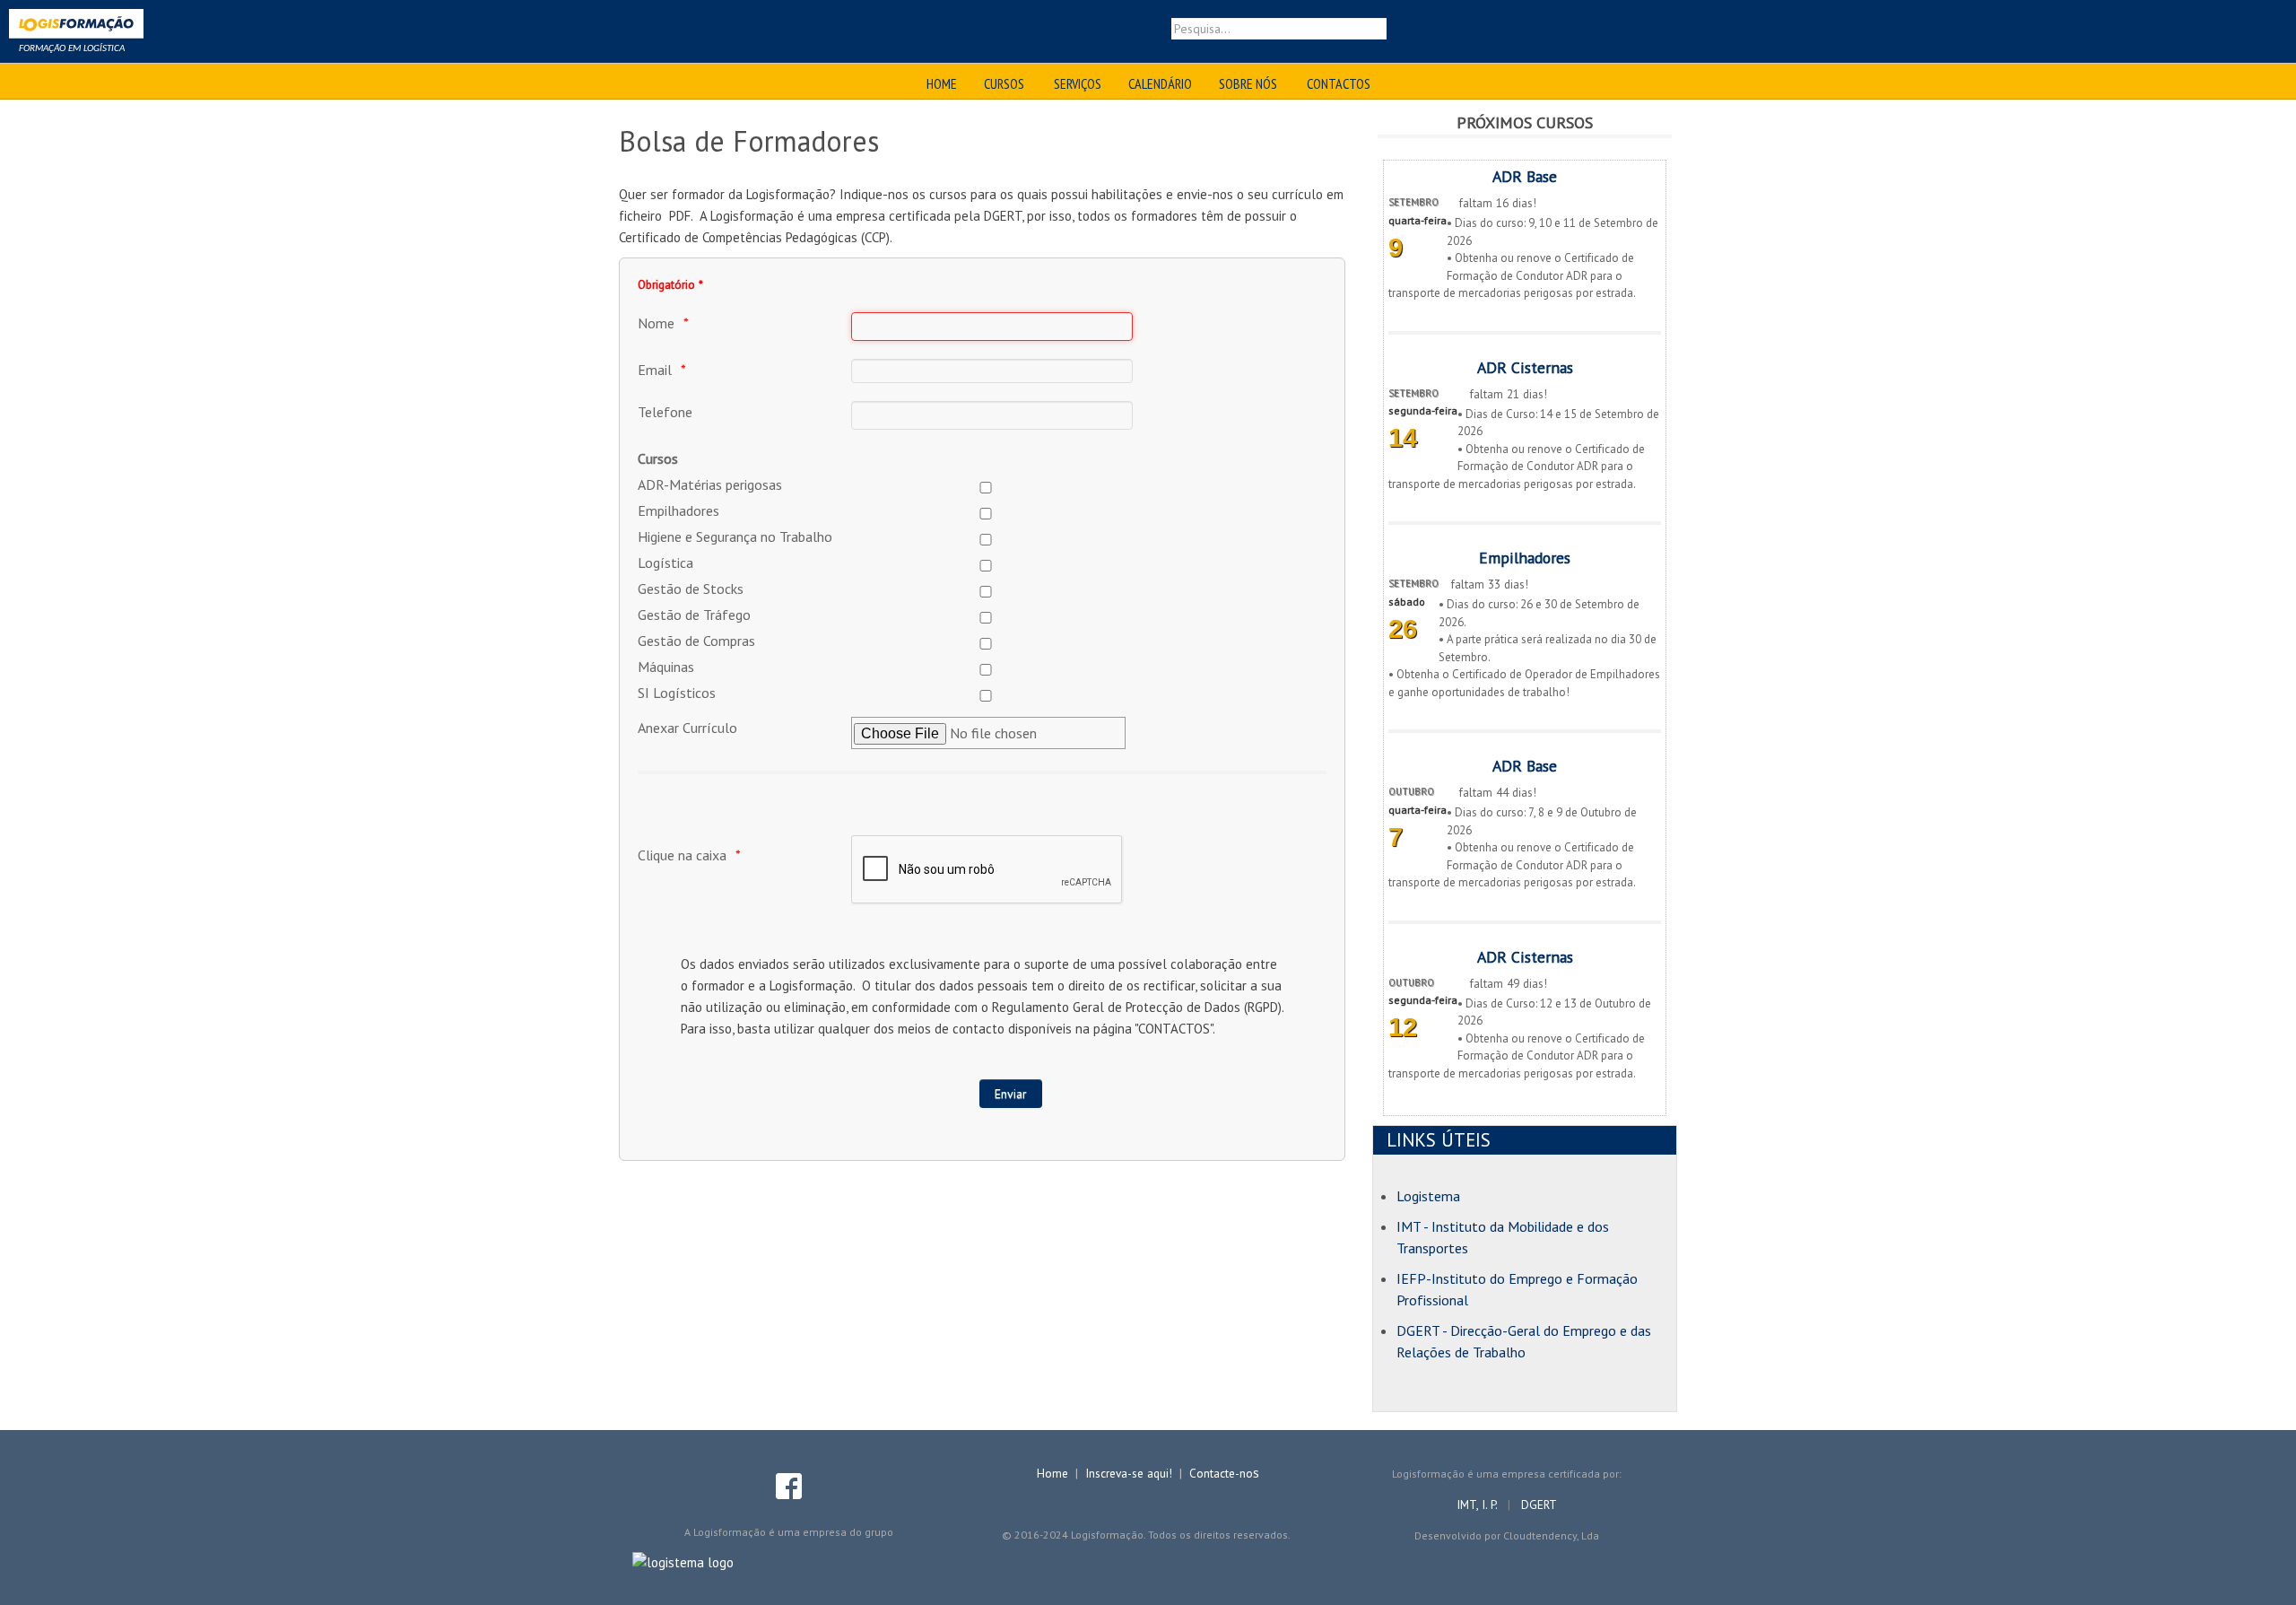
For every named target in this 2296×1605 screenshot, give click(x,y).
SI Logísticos (677, 693)
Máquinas (666, 667)
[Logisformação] (76, 27)
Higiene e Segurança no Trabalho (735, 536)
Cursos (658, 458)
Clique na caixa (682, 855)
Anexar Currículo (687, 728)
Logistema (1428, 1196)
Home (1052, 1473)
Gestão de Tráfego (694, 615)
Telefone (665, 412)
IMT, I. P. (1478, 1505)
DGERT (1539, 1505)
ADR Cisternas (1525, 367)
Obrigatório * (670, 284)
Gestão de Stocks (691, 589)
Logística (665, 563)
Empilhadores (678, 510)
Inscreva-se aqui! (1129, 1473)
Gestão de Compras (696, 641)
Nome (656, 323)
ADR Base (1525, 176)
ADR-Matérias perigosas (710, 484)
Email (655, 370)
